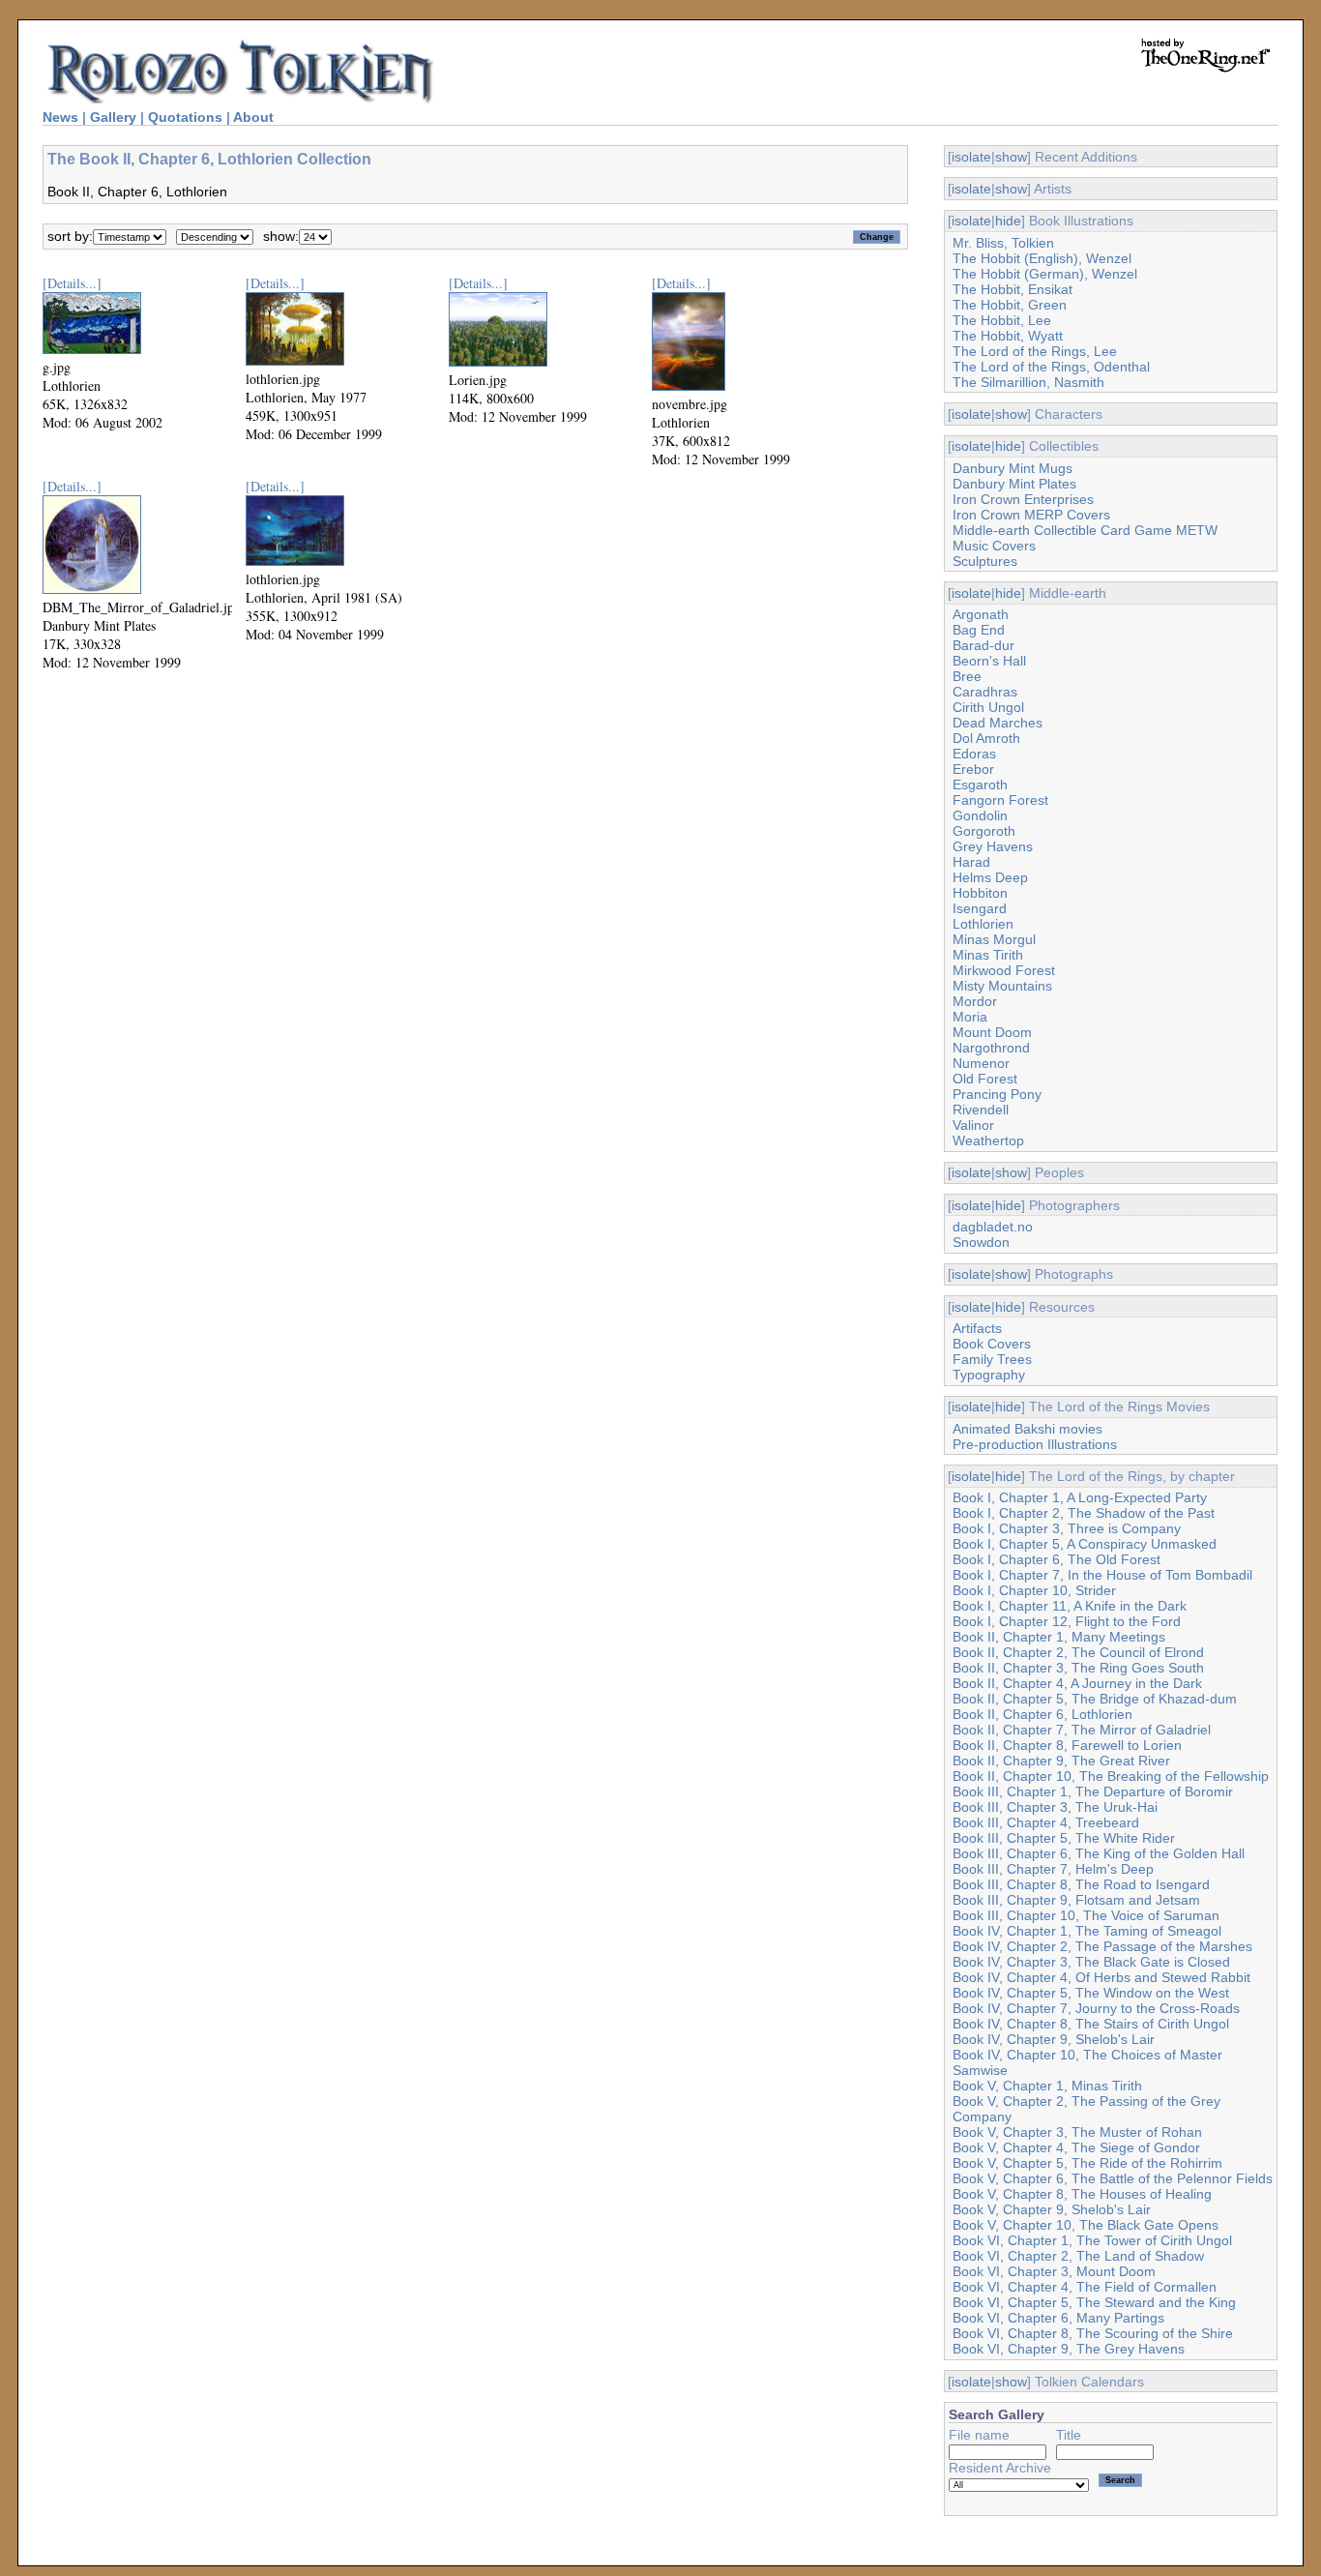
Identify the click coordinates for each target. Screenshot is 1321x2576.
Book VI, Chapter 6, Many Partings (1058, 2318)
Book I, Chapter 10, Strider (1034, 1590)
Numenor (981, 1063)
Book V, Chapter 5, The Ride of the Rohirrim (1087, 2163)
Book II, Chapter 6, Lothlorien (1042, 1714)
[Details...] (72, 283)
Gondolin (980, 815)
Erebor (973, 769)
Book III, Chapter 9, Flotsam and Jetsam (1076, 1900)
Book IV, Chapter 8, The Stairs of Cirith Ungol (1091, 2024)
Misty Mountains (1002, 986)
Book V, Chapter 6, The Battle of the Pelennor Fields (1113, 2178)
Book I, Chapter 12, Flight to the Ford (1067, 1621)
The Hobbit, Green (1010, 305)
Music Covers (994, 546)
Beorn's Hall (989, 661)
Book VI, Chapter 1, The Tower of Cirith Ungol (1092, 2240)
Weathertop (988, 1140)
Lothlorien (983, 924)
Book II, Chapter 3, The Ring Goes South (1078, 1668)
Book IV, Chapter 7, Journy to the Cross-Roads (1096, 2008)
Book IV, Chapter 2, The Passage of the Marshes (1102, 1946)
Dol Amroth (986, 738)
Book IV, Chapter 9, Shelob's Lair (1054, 2039)
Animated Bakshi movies (1027, 1429)
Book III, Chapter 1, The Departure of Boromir (1093, 1791)
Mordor (975, 1001)
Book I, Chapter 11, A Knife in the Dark (1070, 1606)
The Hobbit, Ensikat (1013, 289)
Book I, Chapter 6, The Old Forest (1057, 1559)
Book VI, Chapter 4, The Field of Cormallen (1085, 2287)
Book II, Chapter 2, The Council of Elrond (1078, 1652)
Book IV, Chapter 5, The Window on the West (1091, 1993)
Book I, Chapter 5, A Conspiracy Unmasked (1085, 1544)
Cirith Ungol (988, 707)
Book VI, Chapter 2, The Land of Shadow (1078, 2256)
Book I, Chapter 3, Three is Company (1067, 1528)
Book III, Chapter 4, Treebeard (1046, 1822)
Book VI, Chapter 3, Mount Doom (1054, 2271)
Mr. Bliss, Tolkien (1003, 243)
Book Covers (992, 1344)
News (60, 117)
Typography (989, 1375)
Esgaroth (980, 785)
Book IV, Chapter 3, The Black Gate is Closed (1091, 1962)
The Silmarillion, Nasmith (1028, 382)
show (1011, 157)
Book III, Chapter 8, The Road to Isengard (1081, 1884)
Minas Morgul (994, 939)
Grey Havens (993, 846)
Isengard (980, 908)
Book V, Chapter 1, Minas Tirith (1047, 2086)
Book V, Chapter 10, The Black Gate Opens (1086, 2225)
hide (1008, 221)
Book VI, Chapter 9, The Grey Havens (1069, 2349)
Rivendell (981, 1110)
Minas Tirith (988, 955)
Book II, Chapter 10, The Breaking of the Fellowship (1111, 1776)
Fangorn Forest (1000, 800)
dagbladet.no (993, 1227)
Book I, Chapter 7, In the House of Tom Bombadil (1102, 1575)
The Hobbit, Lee (1002, 320)
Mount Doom (992, 1032)
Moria (970, 1017)
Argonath (981, 614)
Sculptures (985, 561)
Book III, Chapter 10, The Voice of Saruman (1086, 1915)
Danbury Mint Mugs (1013, 468)
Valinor (973, 1125)
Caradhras (985, 692)
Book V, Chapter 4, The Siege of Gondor (1076, 2147)
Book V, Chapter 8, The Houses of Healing (1082, 2194)
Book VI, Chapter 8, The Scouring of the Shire (1093, 2333)
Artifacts (977, 1328)
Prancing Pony (997, 1094)
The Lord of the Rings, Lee (1035, 351)
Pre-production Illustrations (1035, 1444)
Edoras (974, 754)
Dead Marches (998, 723)
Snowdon (981, 1242)
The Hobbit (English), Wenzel (1042, 258)
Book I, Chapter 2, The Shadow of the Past (1084, 1513)
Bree (967, 676)
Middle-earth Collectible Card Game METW (1085, 530)
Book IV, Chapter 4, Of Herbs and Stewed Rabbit (1101, 1977)
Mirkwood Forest (1004, 970)
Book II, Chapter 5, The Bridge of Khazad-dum (1095, 1699)
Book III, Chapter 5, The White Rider (1064, 1838)
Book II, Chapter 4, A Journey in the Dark (1077, 1683)
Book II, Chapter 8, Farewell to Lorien (1067, 1745)
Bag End (979, 630)
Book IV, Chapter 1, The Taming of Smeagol (1087, 1931)
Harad (971, 862)
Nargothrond (991, 1048)
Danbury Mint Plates (1014, 484)
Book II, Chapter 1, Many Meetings (1059, 1637)
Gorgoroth (984, 831)
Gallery (113, 117)
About (253, 117)
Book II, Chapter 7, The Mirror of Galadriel (1082, 1730)
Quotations (185, 117)
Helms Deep (990, 877)
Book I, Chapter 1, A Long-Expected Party (1080, 1497)
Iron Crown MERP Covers (1031, 515)
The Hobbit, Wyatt (1008, 336)
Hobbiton (980, 893)
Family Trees (992, 1359)
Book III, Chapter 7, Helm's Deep (1053, 1869)
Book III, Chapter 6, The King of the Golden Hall (1099, 1853)
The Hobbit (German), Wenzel (1045, 274)
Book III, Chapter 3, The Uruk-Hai (1055, 1807)
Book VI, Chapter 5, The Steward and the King (1094, 2302)
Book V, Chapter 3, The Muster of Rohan (1077, 2132)
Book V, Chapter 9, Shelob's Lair (1052, 2209)
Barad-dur (983, 645)
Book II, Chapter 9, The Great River (1061, 1761)
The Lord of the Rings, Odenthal (1051, 367)
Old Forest (985, 1079)
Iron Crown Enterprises (1023, 499)
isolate (971, 157)
